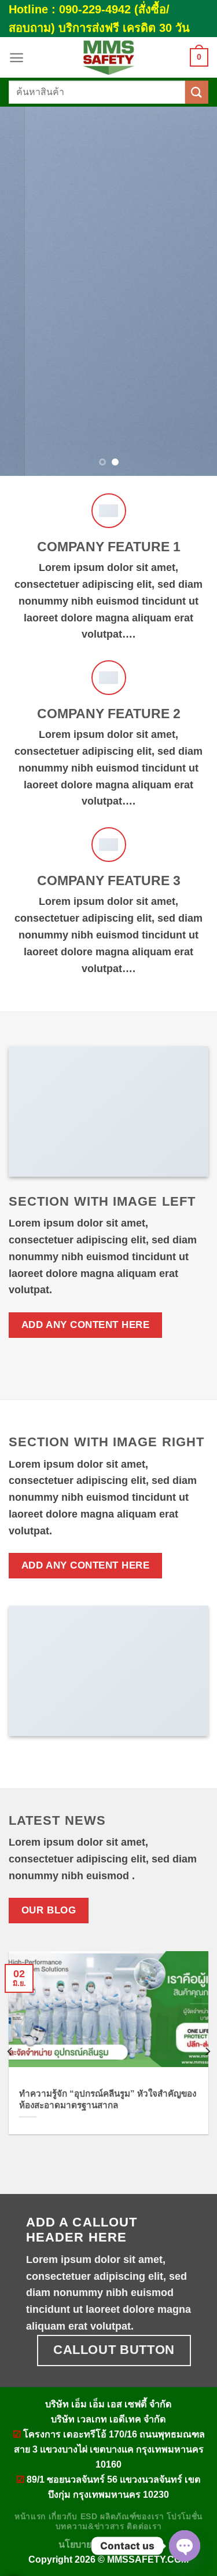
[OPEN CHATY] (185, 2546)
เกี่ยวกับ (63, 2517)
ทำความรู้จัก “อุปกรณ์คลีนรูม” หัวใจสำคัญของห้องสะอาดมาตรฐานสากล (108, 2099)
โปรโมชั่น (185, 2517)
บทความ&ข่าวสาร (90, 2526)
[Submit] (197, 92)
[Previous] (10, 2051)
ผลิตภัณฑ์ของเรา (132, 2517)
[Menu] (16, 58)
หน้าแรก (30, 2517)
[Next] (207, 2051)
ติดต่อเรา (144, 2526)
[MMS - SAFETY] (109, 57)
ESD (89, 2517)
